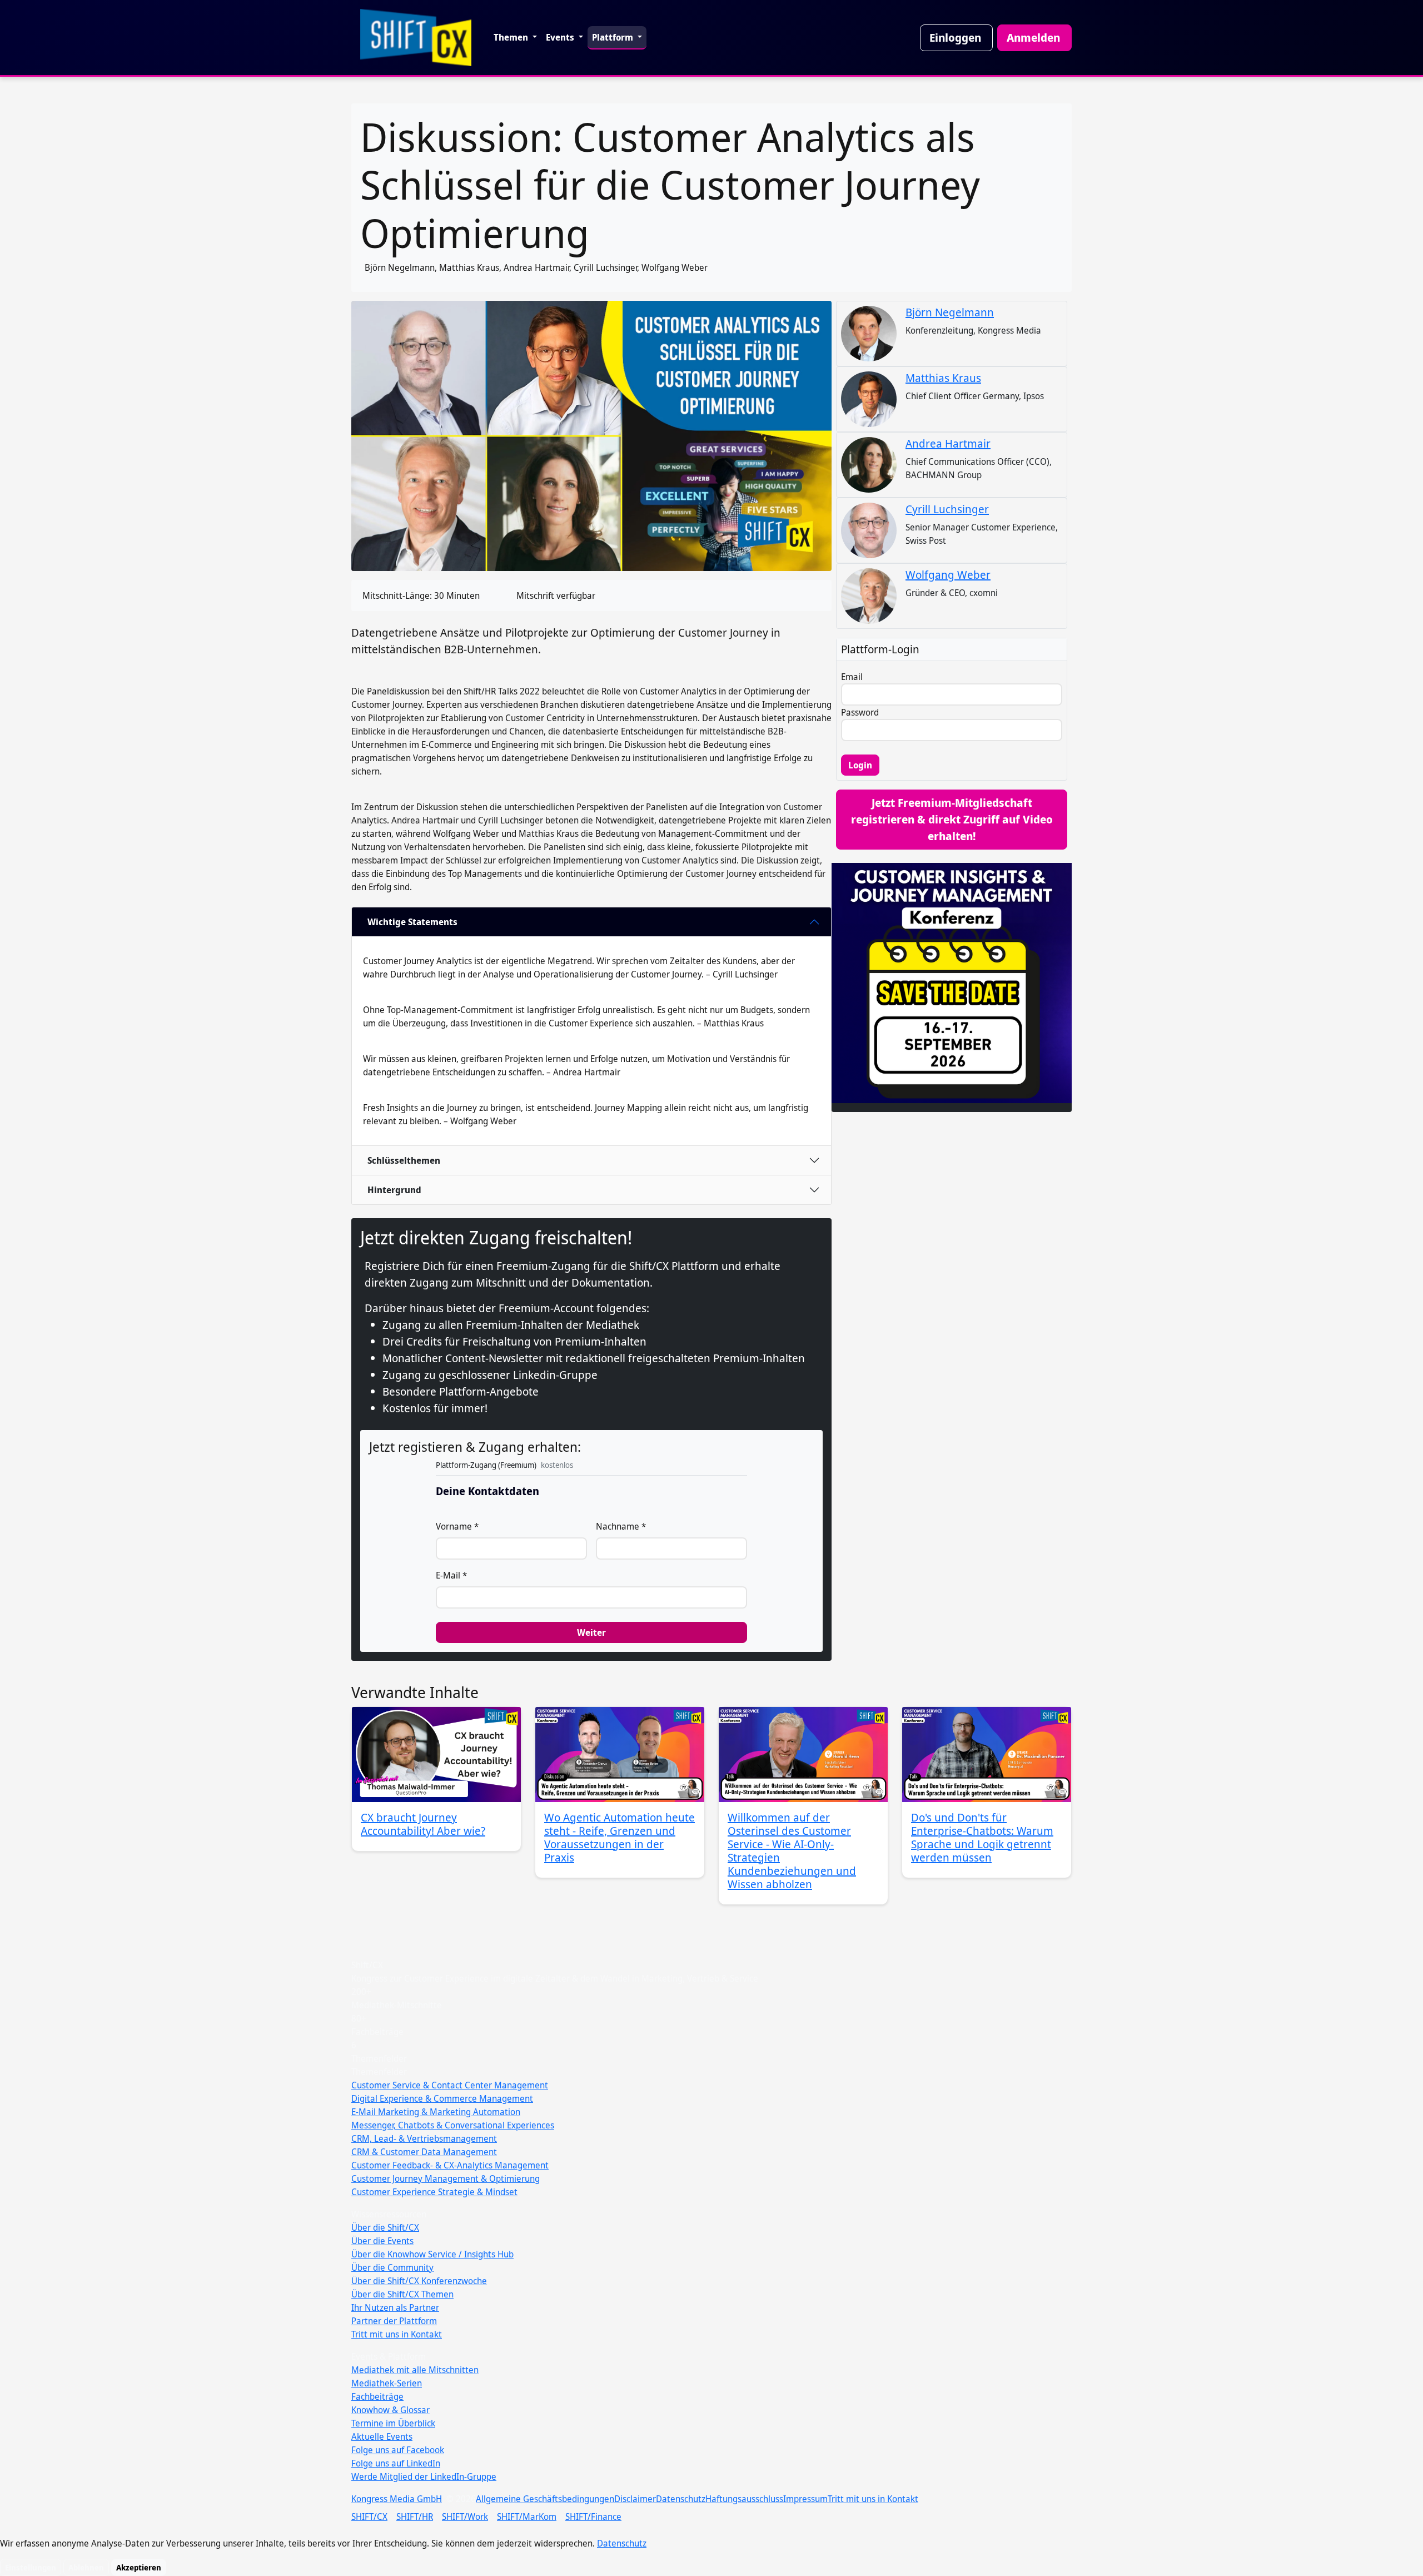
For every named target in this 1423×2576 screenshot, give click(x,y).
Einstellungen (31, 2567)
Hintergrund (394, 1190)
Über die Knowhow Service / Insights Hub (432, 2254)
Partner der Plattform (394, 2321)
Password (860, 712)
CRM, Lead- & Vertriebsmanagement (424, 2138)
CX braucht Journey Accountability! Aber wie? (423, 1824)
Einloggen (955, 38)
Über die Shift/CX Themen (402, 2294)
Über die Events (382, 2241)
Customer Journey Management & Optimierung (446, 2178)
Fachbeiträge (377, 2396)
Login (860, 765)
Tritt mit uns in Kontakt (397, 2334)
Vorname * (457, 1526)
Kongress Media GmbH (397, 2499)
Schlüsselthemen (404, 1160)
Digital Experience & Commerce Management (442, 2098)
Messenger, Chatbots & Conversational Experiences (453, 2125)
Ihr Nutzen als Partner (395, 2307)
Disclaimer (635, 2499)
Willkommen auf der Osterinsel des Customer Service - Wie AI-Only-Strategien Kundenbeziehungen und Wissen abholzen (792, 1851)
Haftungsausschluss (744, 2499)
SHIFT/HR (415, 2517)
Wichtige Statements (412, 922)
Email (852, 677)
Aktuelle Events (382, 2436)
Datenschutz (681, 2499)
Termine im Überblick (393, 2423)
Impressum (805, 2499)
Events (561, 37)
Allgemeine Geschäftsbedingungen (545, 2499)
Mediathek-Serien (387, 2383)
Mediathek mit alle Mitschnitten (415, 2370)
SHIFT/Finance (593, 2517)
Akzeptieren (139, 2567)
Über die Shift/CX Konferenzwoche (419, 2281)
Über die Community (392, 2267)
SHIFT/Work (465, 2517)
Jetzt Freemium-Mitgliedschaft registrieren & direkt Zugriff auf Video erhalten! (952, 819)
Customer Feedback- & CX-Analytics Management (450, 2165)
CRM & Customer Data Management (424, 2152)
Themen (512, 37)
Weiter (591, 1632)
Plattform (614, 37)
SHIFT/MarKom (527, 2517)
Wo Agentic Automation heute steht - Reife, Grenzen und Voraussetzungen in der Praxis (620, 1837)
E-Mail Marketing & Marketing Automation (436, 2112)
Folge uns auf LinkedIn (396, 2463)
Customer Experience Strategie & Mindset (434, 2192)
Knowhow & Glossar (390, 2410)
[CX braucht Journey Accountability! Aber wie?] (436, 1754)
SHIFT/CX (369, 2517)
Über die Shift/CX (385, 2227)
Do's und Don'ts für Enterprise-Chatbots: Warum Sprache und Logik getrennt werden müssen (982, 1837)
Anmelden (1033, 38)
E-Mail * (451, 1575)
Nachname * (621, 1526)
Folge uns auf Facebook (398, 2450)
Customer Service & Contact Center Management (450, 2085)
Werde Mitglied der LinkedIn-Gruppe (424, 2476)
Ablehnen (86, 2567)
